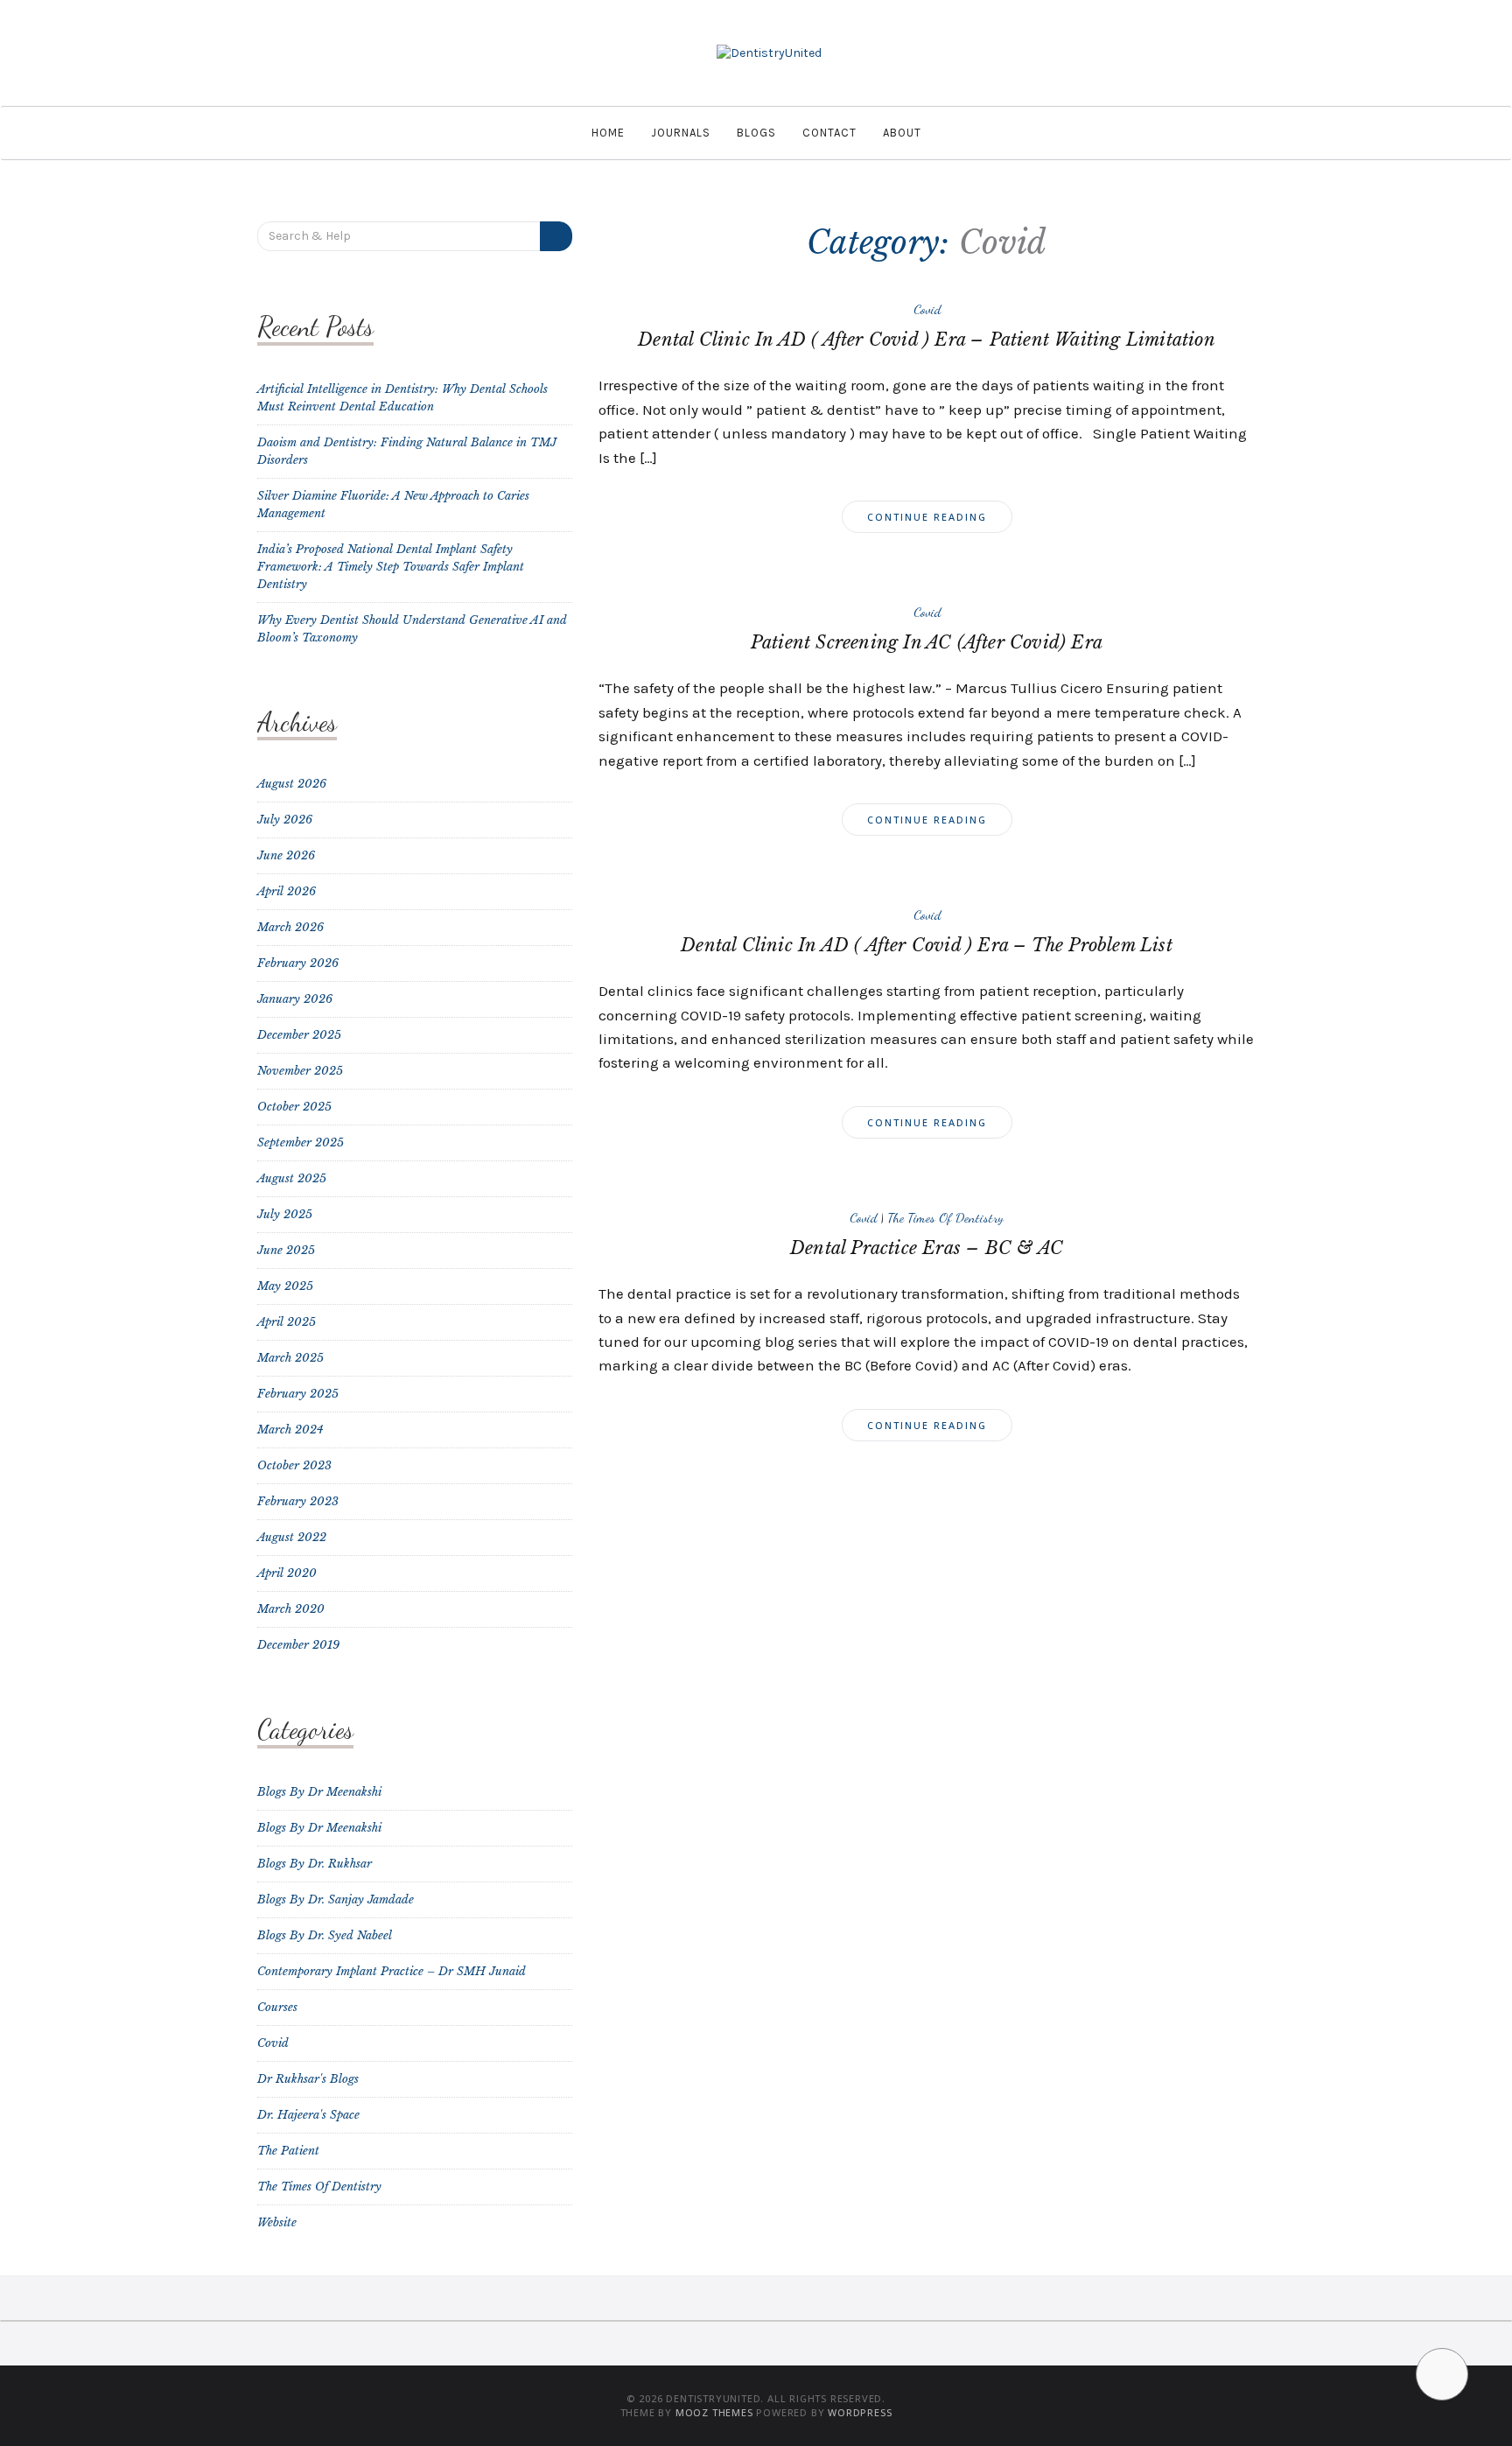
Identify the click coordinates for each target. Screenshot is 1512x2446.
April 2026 (287, 891)
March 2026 (290, 927)
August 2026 (292, 784)
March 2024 (290, 1430)
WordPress (860, 2412)
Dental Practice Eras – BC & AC (927, 1248)
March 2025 (290, 1358)
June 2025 (286, 1250)
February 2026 (298, 963)
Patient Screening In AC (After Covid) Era (927, 642)
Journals (681, 133)
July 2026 (285, 820)
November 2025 (300, 1071)
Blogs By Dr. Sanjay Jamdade (336, 1899)
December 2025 (299, 1035)
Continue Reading (927, 517)
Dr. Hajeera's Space (308, 2115)
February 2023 (298, 1501)
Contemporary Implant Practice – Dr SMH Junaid (392, 1971)
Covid (927, 309)
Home (608, 133)
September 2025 (301, 1142)
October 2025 (294, 1107)
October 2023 (294, 1465)
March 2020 (291, 1609)
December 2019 (298, 1645)
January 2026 (295, 999)
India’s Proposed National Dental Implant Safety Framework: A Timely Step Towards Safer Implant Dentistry (391, 567)
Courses (277, 2007)
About (902, 133)
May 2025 (285, 1286)
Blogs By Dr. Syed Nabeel (325, 1935)
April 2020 (287, 1573)
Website (277, 2222)
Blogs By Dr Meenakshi (319, 1792)
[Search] (556, 236)
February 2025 (298, 1394)
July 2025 (285, 1214)
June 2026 (286, 855)
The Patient (288, 2151)
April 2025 (287, 1322)
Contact (829, 133)
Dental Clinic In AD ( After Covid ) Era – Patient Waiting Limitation (927, 340)
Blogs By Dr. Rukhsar (315, 1864)
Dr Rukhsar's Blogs (308, 2079)
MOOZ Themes (714, 2412)
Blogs (756, 133)
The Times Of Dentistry (945, 1217)
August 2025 (292, 1178)
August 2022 (292, 1537)
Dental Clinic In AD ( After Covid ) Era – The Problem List (927, 945)
